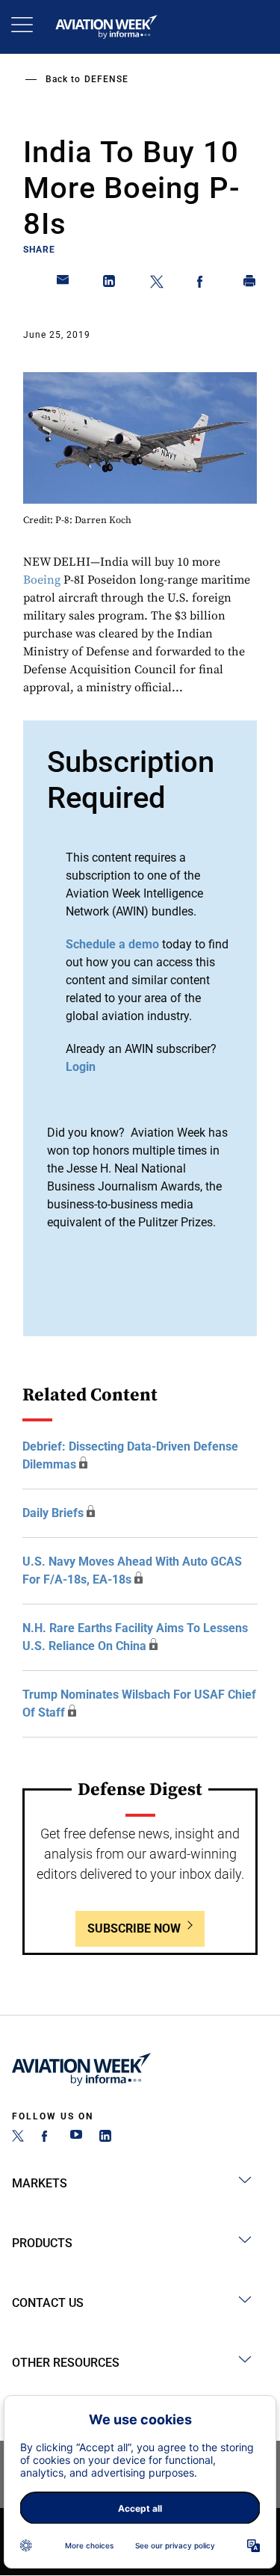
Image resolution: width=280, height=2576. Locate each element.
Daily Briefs (53, 1513)
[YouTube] (76, 2138)
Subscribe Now (134, 1928)
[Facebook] (47, 2138)
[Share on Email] (63, 284)
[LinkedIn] (105, 2138)
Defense (106, 79)
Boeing (42, 580)
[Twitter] (18, 2138)
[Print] (250, 284)
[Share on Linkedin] (110, 284)
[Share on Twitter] (157, 284)
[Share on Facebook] (203, 284)
